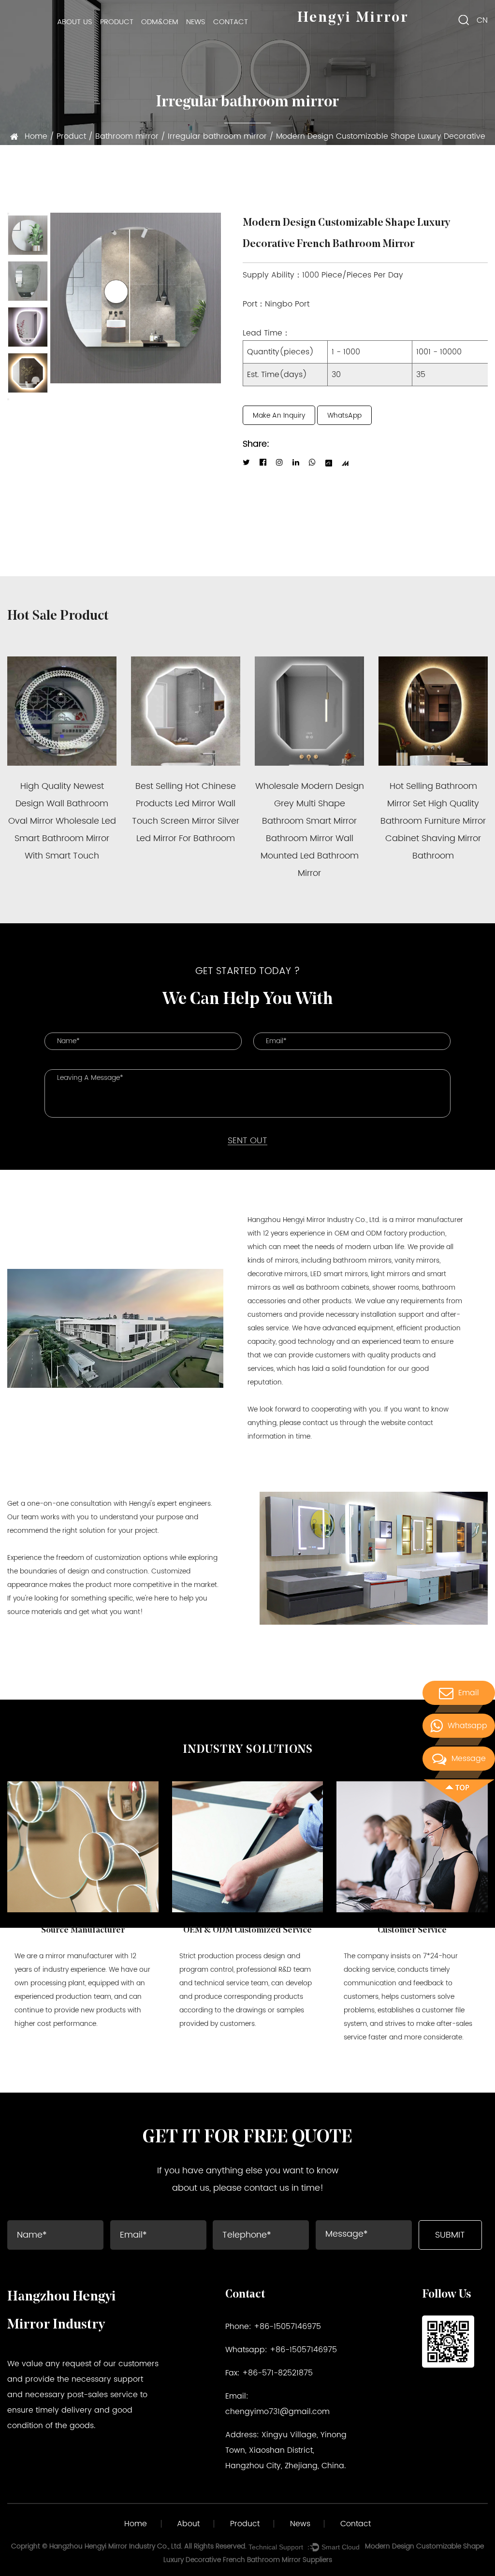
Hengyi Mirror (353, 18)
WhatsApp (344, 415)
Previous (8, 214)
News (196, 22)
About (188, 2524)
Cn (482, 20)
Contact (231, 22)
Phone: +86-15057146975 (273, 2327)
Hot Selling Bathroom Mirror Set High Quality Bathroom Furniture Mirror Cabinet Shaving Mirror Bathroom (433, 821)
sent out (247, 1141)
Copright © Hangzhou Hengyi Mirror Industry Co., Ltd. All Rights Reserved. (129, 2546)
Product (117, 22)
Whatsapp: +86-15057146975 (281, 2350)
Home (36, 136)
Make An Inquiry (279, 415)
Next (8, 399)
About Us (75, 22)
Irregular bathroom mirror (217, 136)
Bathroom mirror (127, 136)
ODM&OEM (160, 22)
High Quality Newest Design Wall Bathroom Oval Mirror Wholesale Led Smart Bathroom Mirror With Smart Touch (62, 821)
